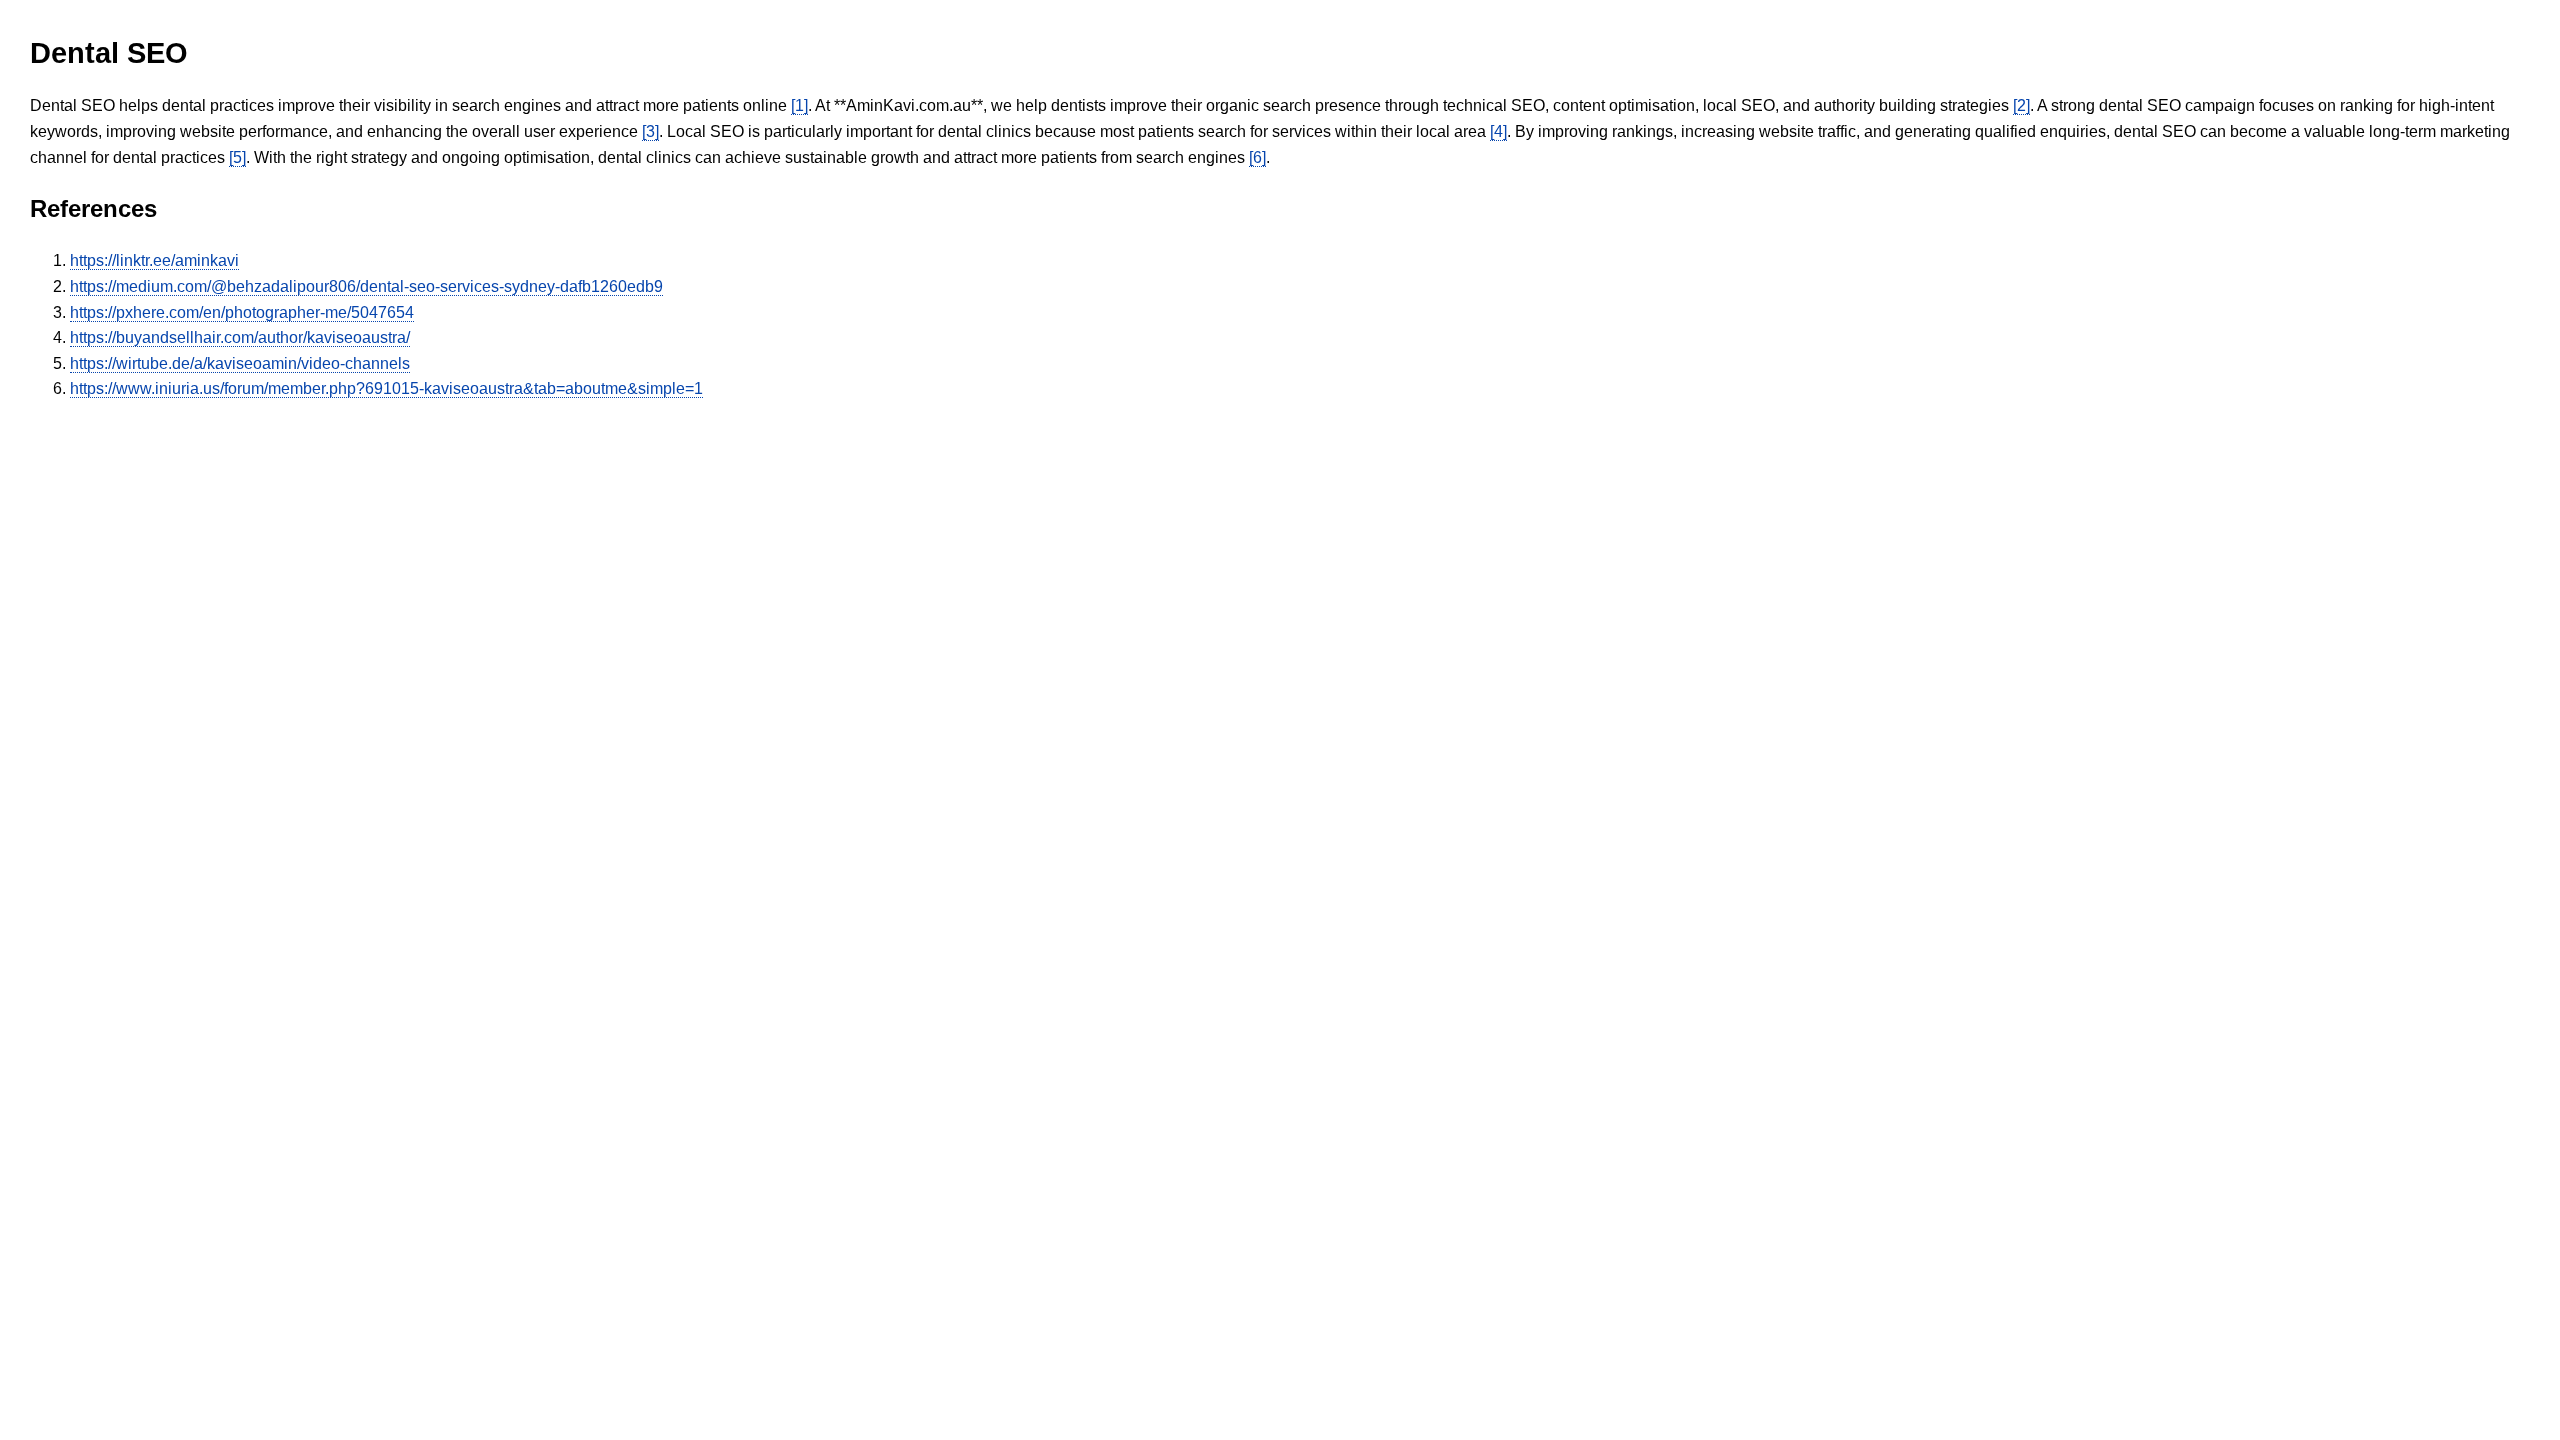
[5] (237, 157)
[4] (1498, 131)
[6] (1257, 157)
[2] (2021, 105)
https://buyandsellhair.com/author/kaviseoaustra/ (240, 337)
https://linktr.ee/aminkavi (154, 260)
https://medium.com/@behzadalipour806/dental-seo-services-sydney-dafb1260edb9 (366, 286)
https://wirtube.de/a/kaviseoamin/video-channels (240, 363)
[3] (650, 131)
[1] (799, 105)
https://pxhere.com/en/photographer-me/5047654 (242, 312)
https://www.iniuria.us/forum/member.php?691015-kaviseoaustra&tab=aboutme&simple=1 (386, 388)
